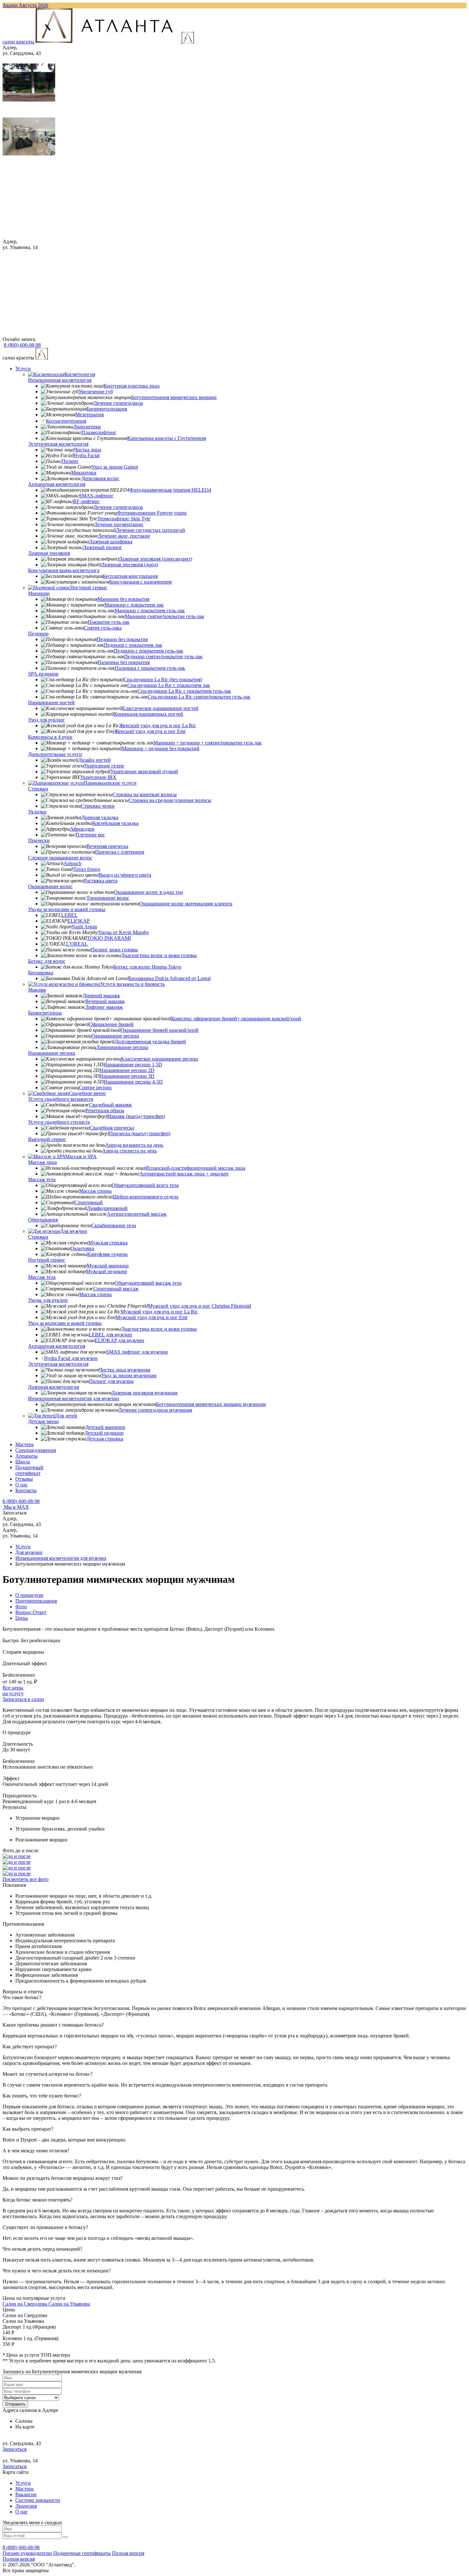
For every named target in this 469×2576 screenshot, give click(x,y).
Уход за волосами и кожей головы (65, 1323)
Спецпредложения (36, 1450)
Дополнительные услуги (55, 754)
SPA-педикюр (43, 674)
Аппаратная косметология (57, 484)
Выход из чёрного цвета (125, 875)
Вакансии (26, 2494)
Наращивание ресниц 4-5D (133, 1082)
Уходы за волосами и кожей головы (67, 909)
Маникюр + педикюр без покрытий (161, 748)
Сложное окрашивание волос (60, 858)
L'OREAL (77, 944)
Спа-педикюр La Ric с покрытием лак (169, 685)
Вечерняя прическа (107, 846)
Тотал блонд (87, 869)
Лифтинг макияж (104, 1007)
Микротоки (84, 473)
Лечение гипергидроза (118, 403)
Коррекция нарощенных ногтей (149, 714)
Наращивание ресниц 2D (127, 1070)
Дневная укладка (100, 817)
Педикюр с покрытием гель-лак (149, 651)
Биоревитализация (107, 409)
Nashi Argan (84, 927)
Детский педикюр (104, 1433)
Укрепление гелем (104, 766)
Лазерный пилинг (103, 547)
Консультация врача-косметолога (64, 570)
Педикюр (38, 634)
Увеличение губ (96, 392)
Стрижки (38, 789)
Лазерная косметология (53, 1387)
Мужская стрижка (108, 1243)
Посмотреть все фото (26, 1879)
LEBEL (69, 915)
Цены (22, 1618)
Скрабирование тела (114, 1225)
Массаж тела (42, 1179)
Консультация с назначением (140, 582)
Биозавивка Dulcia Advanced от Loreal (170, 978)
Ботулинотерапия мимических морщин (174, 397)
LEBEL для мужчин (110, 1335)
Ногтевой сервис (89, 588)
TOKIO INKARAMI (109, 938)
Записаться (15, 2449)
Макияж (37, 990)
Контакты (26, 1490)
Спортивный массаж (116, 1289)
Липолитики (87, 427)
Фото (21, 1607)
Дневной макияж (101, 996)
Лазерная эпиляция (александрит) (155, 559)
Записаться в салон (23, 1699)
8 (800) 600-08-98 (21, 1501)
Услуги (23, 369)
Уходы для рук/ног (48, 1300)
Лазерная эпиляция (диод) (130, 565)
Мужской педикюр (106, 1271)
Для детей (66, 1416)
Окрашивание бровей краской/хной (160, 1030)
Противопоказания (36, 1601)
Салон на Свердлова (26, 2304)
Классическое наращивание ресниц (160, 1059)
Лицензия (26, 2506)
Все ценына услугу (13, 1691)
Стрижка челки (98, 806)
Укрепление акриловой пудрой (144, 771)
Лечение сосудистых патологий (150, 530)
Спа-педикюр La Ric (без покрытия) (163, 680)
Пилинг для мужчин (111, 1381)
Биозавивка (41, 973)
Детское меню (43, 1421)
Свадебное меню (87, 1093)
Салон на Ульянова (69, 2304)
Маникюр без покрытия (123, 599)
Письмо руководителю (27, 2553)
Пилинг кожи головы (114, 950)
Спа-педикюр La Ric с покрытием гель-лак (184, 691)
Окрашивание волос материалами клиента (186, 904)
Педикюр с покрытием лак (133, 645)
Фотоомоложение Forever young (152, 513)
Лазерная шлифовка (111, 542)
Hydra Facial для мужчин (71, 1358)
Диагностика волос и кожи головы (159, 955)
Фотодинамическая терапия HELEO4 (170, 490)
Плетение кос (90, 835)
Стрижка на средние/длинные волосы (170, 800)
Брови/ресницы (45, 1013)
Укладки (37, 812)
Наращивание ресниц (52, 1053)
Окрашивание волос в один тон (149, 892)
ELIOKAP (78, 921)
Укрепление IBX (98, 777)
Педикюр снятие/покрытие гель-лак (163, 657)
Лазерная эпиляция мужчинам (144, 1393)
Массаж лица (42, 1162)
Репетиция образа (105, 1110)
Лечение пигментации (119, 524)
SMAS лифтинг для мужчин (137, 1352)
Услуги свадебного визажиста (61, 1099)
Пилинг (70, 461)
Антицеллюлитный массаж (137, 1214)
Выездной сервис (47, 1139)
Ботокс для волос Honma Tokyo (147, 967)
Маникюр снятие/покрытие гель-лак (164, 616)
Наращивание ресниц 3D (127, 1076)
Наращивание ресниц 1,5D (133, 1065)
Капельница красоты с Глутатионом (167, 438)
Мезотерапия (89, 415)
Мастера (24, 1444)
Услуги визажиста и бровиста (132, 984)
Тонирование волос (108, 898)
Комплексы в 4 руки (50, 737)
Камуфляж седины (107, 1254)
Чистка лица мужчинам (125, 1370)
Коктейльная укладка (115, 823)
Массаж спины (95, 1191)
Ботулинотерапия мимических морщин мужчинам (211, 1404)
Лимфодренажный (107, 1208)
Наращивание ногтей (51, 703)
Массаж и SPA (81, 1156)
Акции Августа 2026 (25, 5)
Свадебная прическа (112, 1128)
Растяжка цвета (101, 881)
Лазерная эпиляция (49, 553)
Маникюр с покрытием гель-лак (150, 611)
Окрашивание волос (50, 886)
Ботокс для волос (47, 961)
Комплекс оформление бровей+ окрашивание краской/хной (236, 1019)
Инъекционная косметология (60, 380)
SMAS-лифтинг (96, 496)
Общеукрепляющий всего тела (145, 1185)
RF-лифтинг (86, 501)
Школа (23, 1462)
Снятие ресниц (95, 1088)
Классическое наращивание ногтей (160, 708)
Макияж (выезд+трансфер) (136, 1116)
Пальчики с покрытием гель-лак (150, 668)
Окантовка (82, 1248)
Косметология (80, 374)
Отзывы (24, 1479)
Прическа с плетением (120, 852)
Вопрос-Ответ (31, 1612)
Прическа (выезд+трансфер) (140, 1133)
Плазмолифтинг (99, 432)
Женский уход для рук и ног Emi (150, 731)
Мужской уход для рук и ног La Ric (159, 1312)
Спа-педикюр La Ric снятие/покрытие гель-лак (199, 697)
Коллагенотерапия (66, 421)
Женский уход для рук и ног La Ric (158, 725)
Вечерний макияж (105, 1001)
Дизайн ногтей (94, 760)
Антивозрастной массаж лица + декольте (184, 1174)
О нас (22, 1485)
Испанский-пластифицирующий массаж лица (195, 1168)
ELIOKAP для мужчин (119, 1340)
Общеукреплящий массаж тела (148, 1283)
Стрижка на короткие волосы (145, 794)
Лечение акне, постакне (124, 536)
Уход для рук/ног (46, 720)
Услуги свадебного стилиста (59, 1122)
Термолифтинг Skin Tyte (124, 519)
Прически (39, 840)
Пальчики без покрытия (124, 662)
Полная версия (128, 2553)
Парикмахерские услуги (110, 783)
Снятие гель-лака (103, 628)
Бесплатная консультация (130, 576)
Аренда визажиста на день (134, 1145)
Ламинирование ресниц (122, 1047)
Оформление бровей (111, 1024)
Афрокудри (82, 829)
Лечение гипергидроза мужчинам (155, 1410)
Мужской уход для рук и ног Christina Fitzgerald (200, 1306)
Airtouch (72, 863)
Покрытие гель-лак (109, 622)
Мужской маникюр (108, 1266)
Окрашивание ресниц (115, 1036)
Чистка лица (88, 450)
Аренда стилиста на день (129, 1151)
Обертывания (43, 1220)
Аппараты (26, 1456)
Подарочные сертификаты (82, 2553)
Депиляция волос (100, 478)
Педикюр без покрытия (122, 639)
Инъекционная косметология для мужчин (74, 1398)
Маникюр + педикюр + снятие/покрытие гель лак (208, 743)
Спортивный (89, 1202)
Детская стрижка (105, 1439)
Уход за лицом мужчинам (129, 1375)
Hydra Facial (86, 455)
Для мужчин (74, 1231)
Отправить (15, 2404)
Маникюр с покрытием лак (134, 605)
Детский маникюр (105, 1427)
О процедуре (29, 1595)
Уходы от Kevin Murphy (123, 932)
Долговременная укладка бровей (150, 1042)
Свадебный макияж (110, 1105)
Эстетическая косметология (58, 444)
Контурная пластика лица (131, 386)
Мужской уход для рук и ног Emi (151, 1317)
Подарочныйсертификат (29, 1470)
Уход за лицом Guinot (115, 467)
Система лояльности (38, 2500)
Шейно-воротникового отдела (145, 1197)
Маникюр (39, 593)
